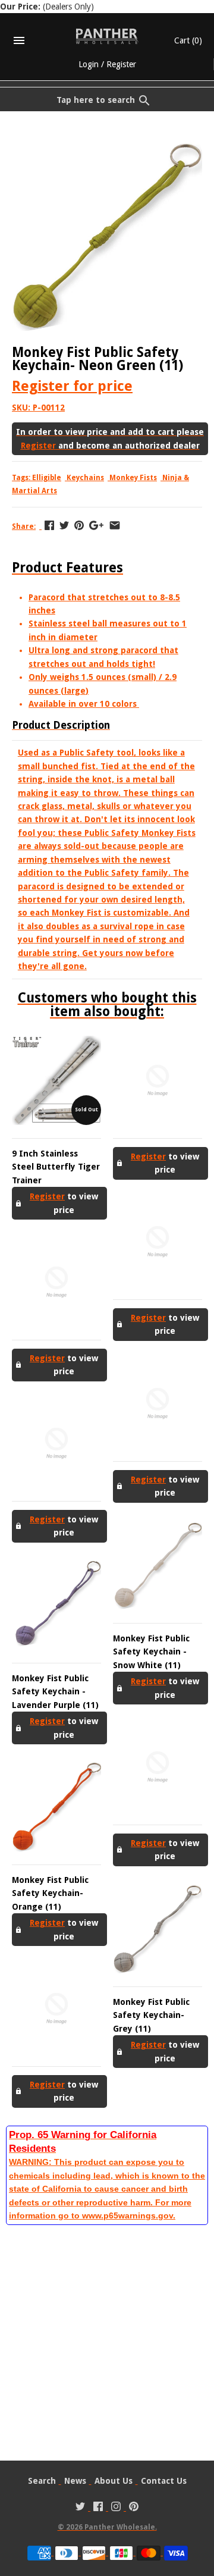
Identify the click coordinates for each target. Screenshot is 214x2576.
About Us (114, 2481)
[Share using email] (115, 525)
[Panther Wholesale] (107, 36)
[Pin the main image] (79, 525)
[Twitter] (80, 2508)
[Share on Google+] (96, 525)
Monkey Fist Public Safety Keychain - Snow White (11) (151, 1652)
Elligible (47, 478)
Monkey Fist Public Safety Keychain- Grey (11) (151, 2015)
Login (89, 64)
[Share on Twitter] (64, 525)
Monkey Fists (133, 478)
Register (121, 64)
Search (42, 2481)
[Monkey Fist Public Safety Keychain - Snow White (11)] (158, 1565)
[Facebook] (98, 2508)
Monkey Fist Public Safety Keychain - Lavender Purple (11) (55, 1692)
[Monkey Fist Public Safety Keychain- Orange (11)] (56, 1807)
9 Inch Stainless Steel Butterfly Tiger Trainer (56, 1167)
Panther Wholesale (120, 2527)
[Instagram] (116, 2508)
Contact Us (164, 2481)
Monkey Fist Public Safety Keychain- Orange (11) (50, 1893)
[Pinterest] (134, 2508)
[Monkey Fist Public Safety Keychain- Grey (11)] (158, 1929)
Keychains (85, 478)
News (75, 2481)
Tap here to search (96, 100)
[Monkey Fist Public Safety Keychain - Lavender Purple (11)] (56, 1605)
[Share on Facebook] (49, 525)
